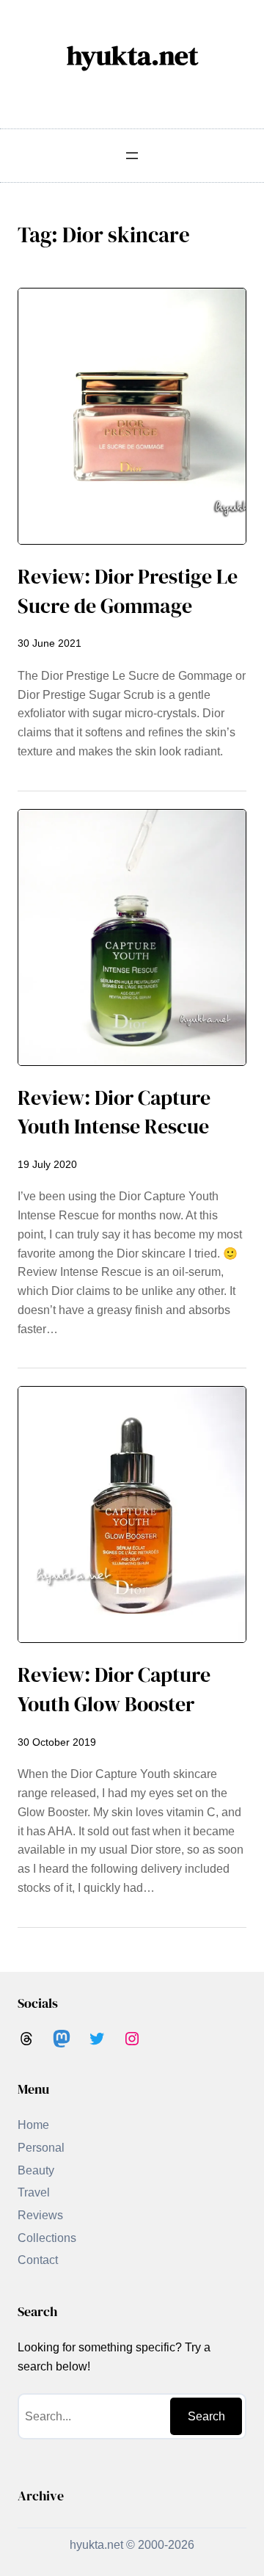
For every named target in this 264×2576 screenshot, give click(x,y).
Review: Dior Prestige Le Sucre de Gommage (128, 591)
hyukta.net (132, 55)
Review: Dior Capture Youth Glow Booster (114, 1690)
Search (206, 2416)
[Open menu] (132, 156)
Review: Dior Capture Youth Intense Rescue (114, 1113)
